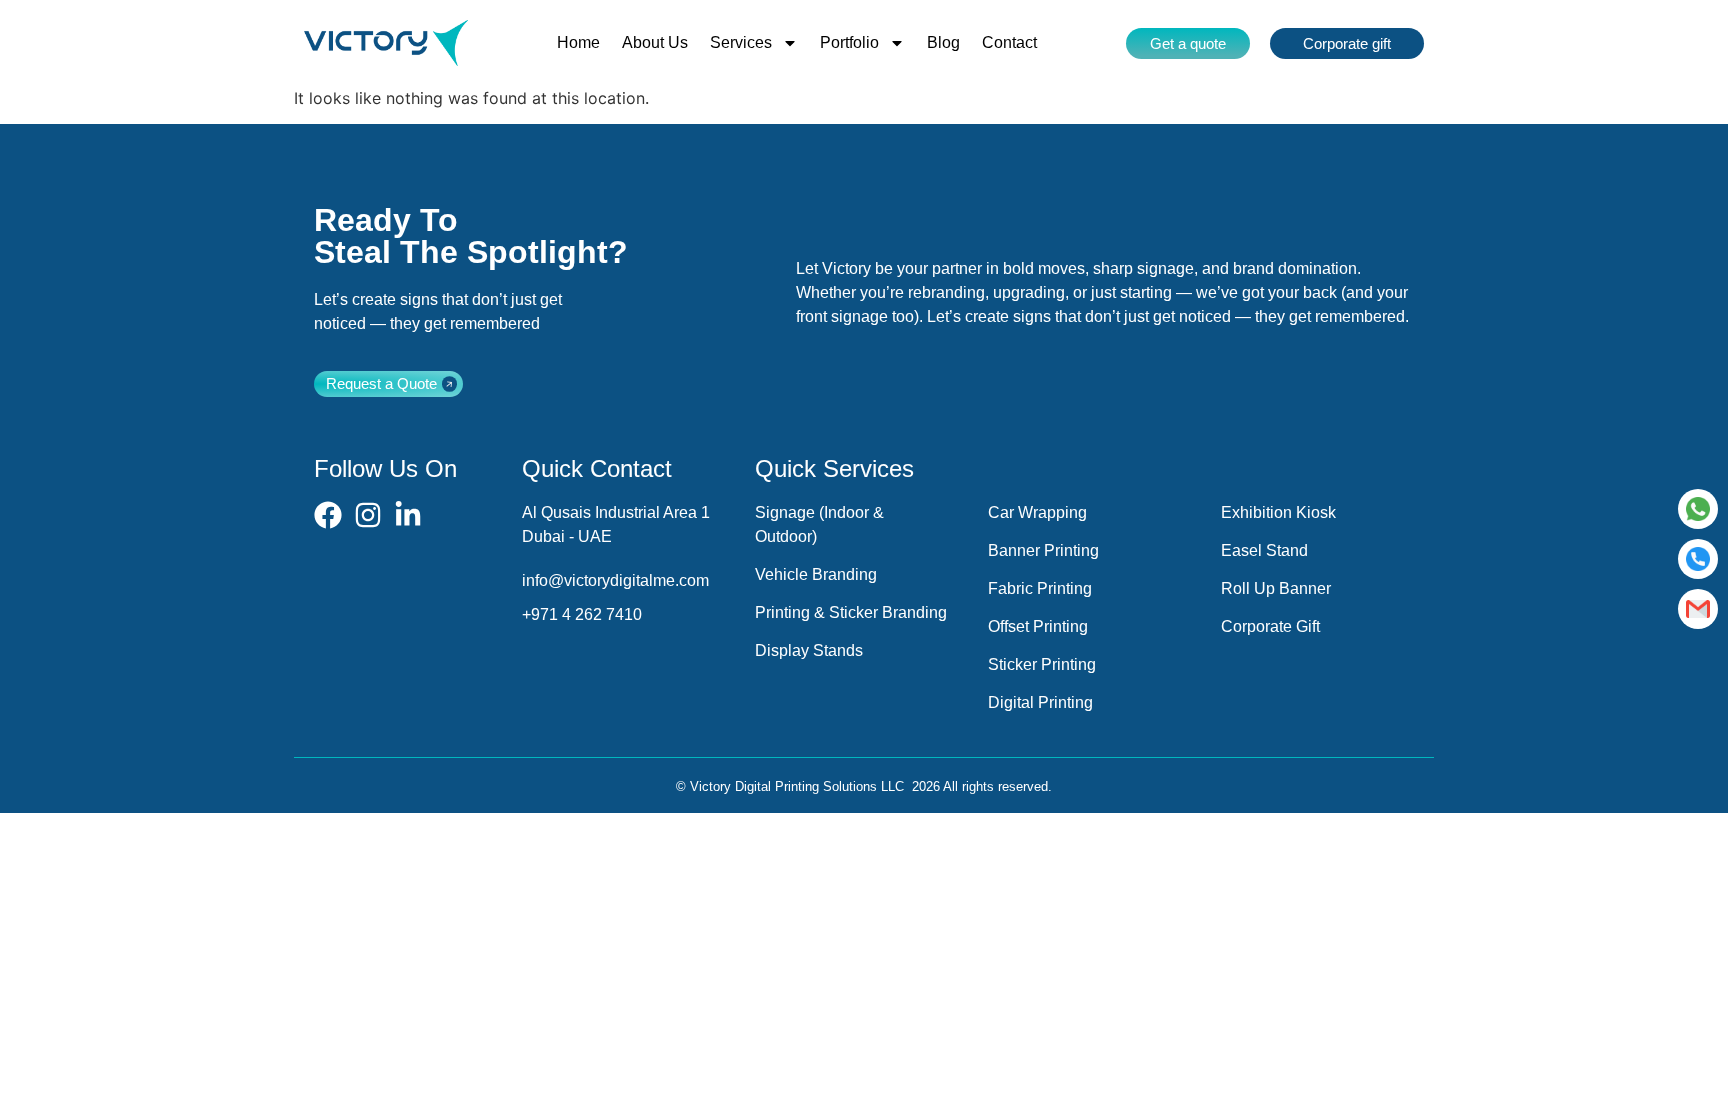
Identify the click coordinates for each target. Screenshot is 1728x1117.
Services (741, 42)
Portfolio (849, 42)
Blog (943, 42)
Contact (1009, 42)
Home (578, 42)
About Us (655, 42)
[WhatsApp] (1698, 509)
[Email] (1698, 609)
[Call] (1698, 559)
